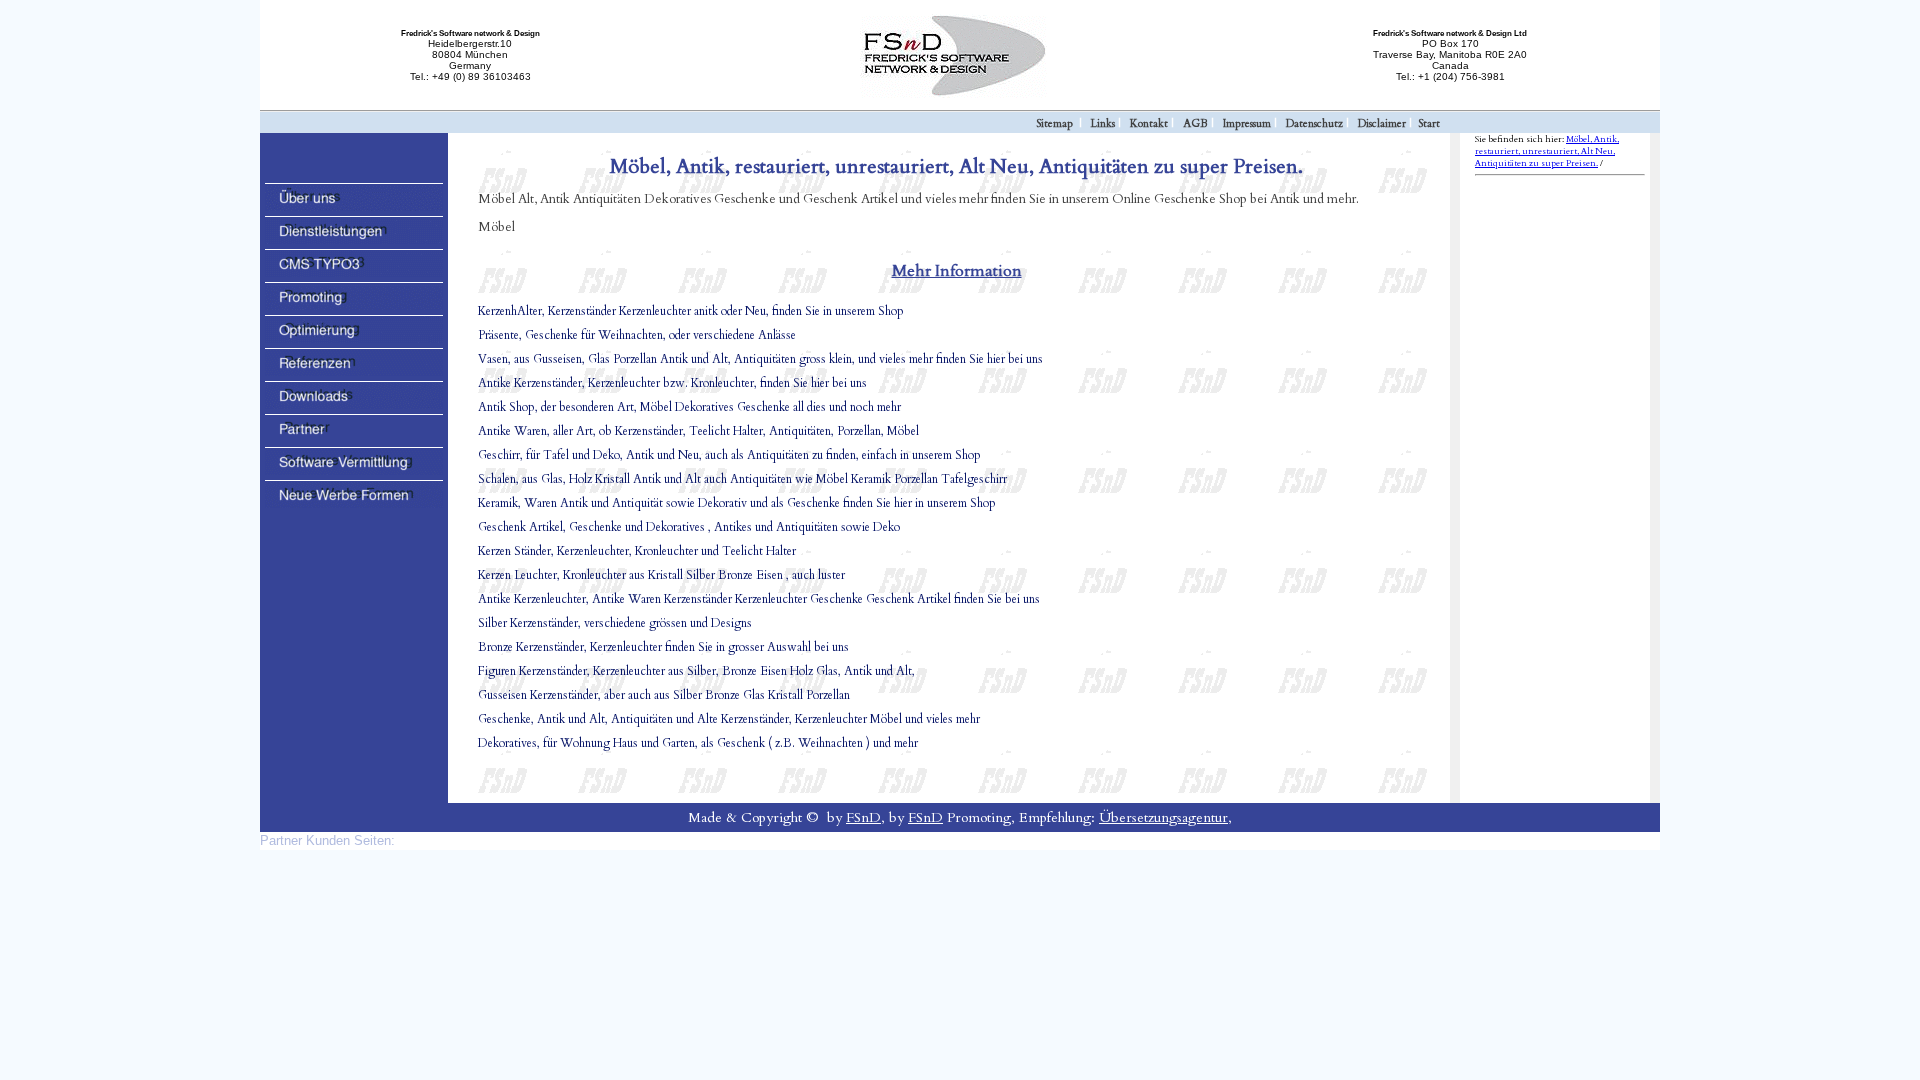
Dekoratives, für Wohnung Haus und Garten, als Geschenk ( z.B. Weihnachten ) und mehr (698, 743)
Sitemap (1054, 123)
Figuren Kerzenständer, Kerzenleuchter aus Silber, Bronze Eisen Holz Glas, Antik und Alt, (696, 671)
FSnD (863, 817)
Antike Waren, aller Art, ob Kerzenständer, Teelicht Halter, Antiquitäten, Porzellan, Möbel (698, 431)
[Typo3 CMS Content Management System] (354, 273)
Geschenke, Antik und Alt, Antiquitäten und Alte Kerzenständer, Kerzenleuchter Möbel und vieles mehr (729, 719)
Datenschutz (1314, 123)
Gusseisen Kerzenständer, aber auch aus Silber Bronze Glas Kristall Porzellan (664, 695)
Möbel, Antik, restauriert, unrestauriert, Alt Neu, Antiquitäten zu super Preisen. (1547, 151)
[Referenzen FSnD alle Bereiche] (354, 372)
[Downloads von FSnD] (354, 405)
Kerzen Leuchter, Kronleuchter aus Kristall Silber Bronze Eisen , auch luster (661, 575)
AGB (1195, 123)
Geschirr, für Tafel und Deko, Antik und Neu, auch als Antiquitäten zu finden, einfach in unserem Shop (729, 455)
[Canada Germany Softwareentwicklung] (354, 207)
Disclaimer (1382, 123)
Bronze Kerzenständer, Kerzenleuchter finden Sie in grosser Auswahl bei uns (663, 647)
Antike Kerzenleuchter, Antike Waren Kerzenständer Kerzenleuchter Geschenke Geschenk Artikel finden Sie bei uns (759, 599)
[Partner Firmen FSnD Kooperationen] (354, 438)
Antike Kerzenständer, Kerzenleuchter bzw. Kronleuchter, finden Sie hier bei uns (672, 383)
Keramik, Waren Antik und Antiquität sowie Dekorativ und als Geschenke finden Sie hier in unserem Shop (737, 503)
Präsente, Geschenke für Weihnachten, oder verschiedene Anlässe (637, 335)
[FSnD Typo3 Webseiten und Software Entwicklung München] (960, 95)
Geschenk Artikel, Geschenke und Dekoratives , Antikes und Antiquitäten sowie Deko (689, 527)
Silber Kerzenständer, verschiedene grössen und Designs (615, 623)
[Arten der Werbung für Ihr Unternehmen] (354, 504)
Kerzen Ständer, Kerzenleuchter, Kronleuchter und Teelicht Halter (637, 551)
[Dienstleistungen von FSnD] (354, 240)
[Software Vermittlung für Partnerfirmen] (354, 471)
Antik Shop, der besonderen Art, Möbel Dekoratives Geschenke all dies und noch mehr (689, 407)
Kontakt (1149, 123)
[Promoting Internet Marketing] (354, 306)
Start (1429, 123)
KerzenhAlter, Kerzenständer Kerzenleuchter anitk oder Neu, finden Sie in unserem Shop (691, 311)
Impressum (1247, 123)
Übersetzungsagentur (1163, 817)
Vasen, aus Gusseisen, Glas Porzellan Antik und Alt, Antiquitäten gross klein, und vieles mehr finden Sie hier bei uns (760, 359)
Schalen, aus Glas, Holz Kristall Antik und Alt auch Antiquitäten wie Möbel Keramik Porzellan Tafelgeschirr (742, 479)
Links (1103, 123)
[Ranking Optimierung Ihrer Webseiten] (354, 339)
